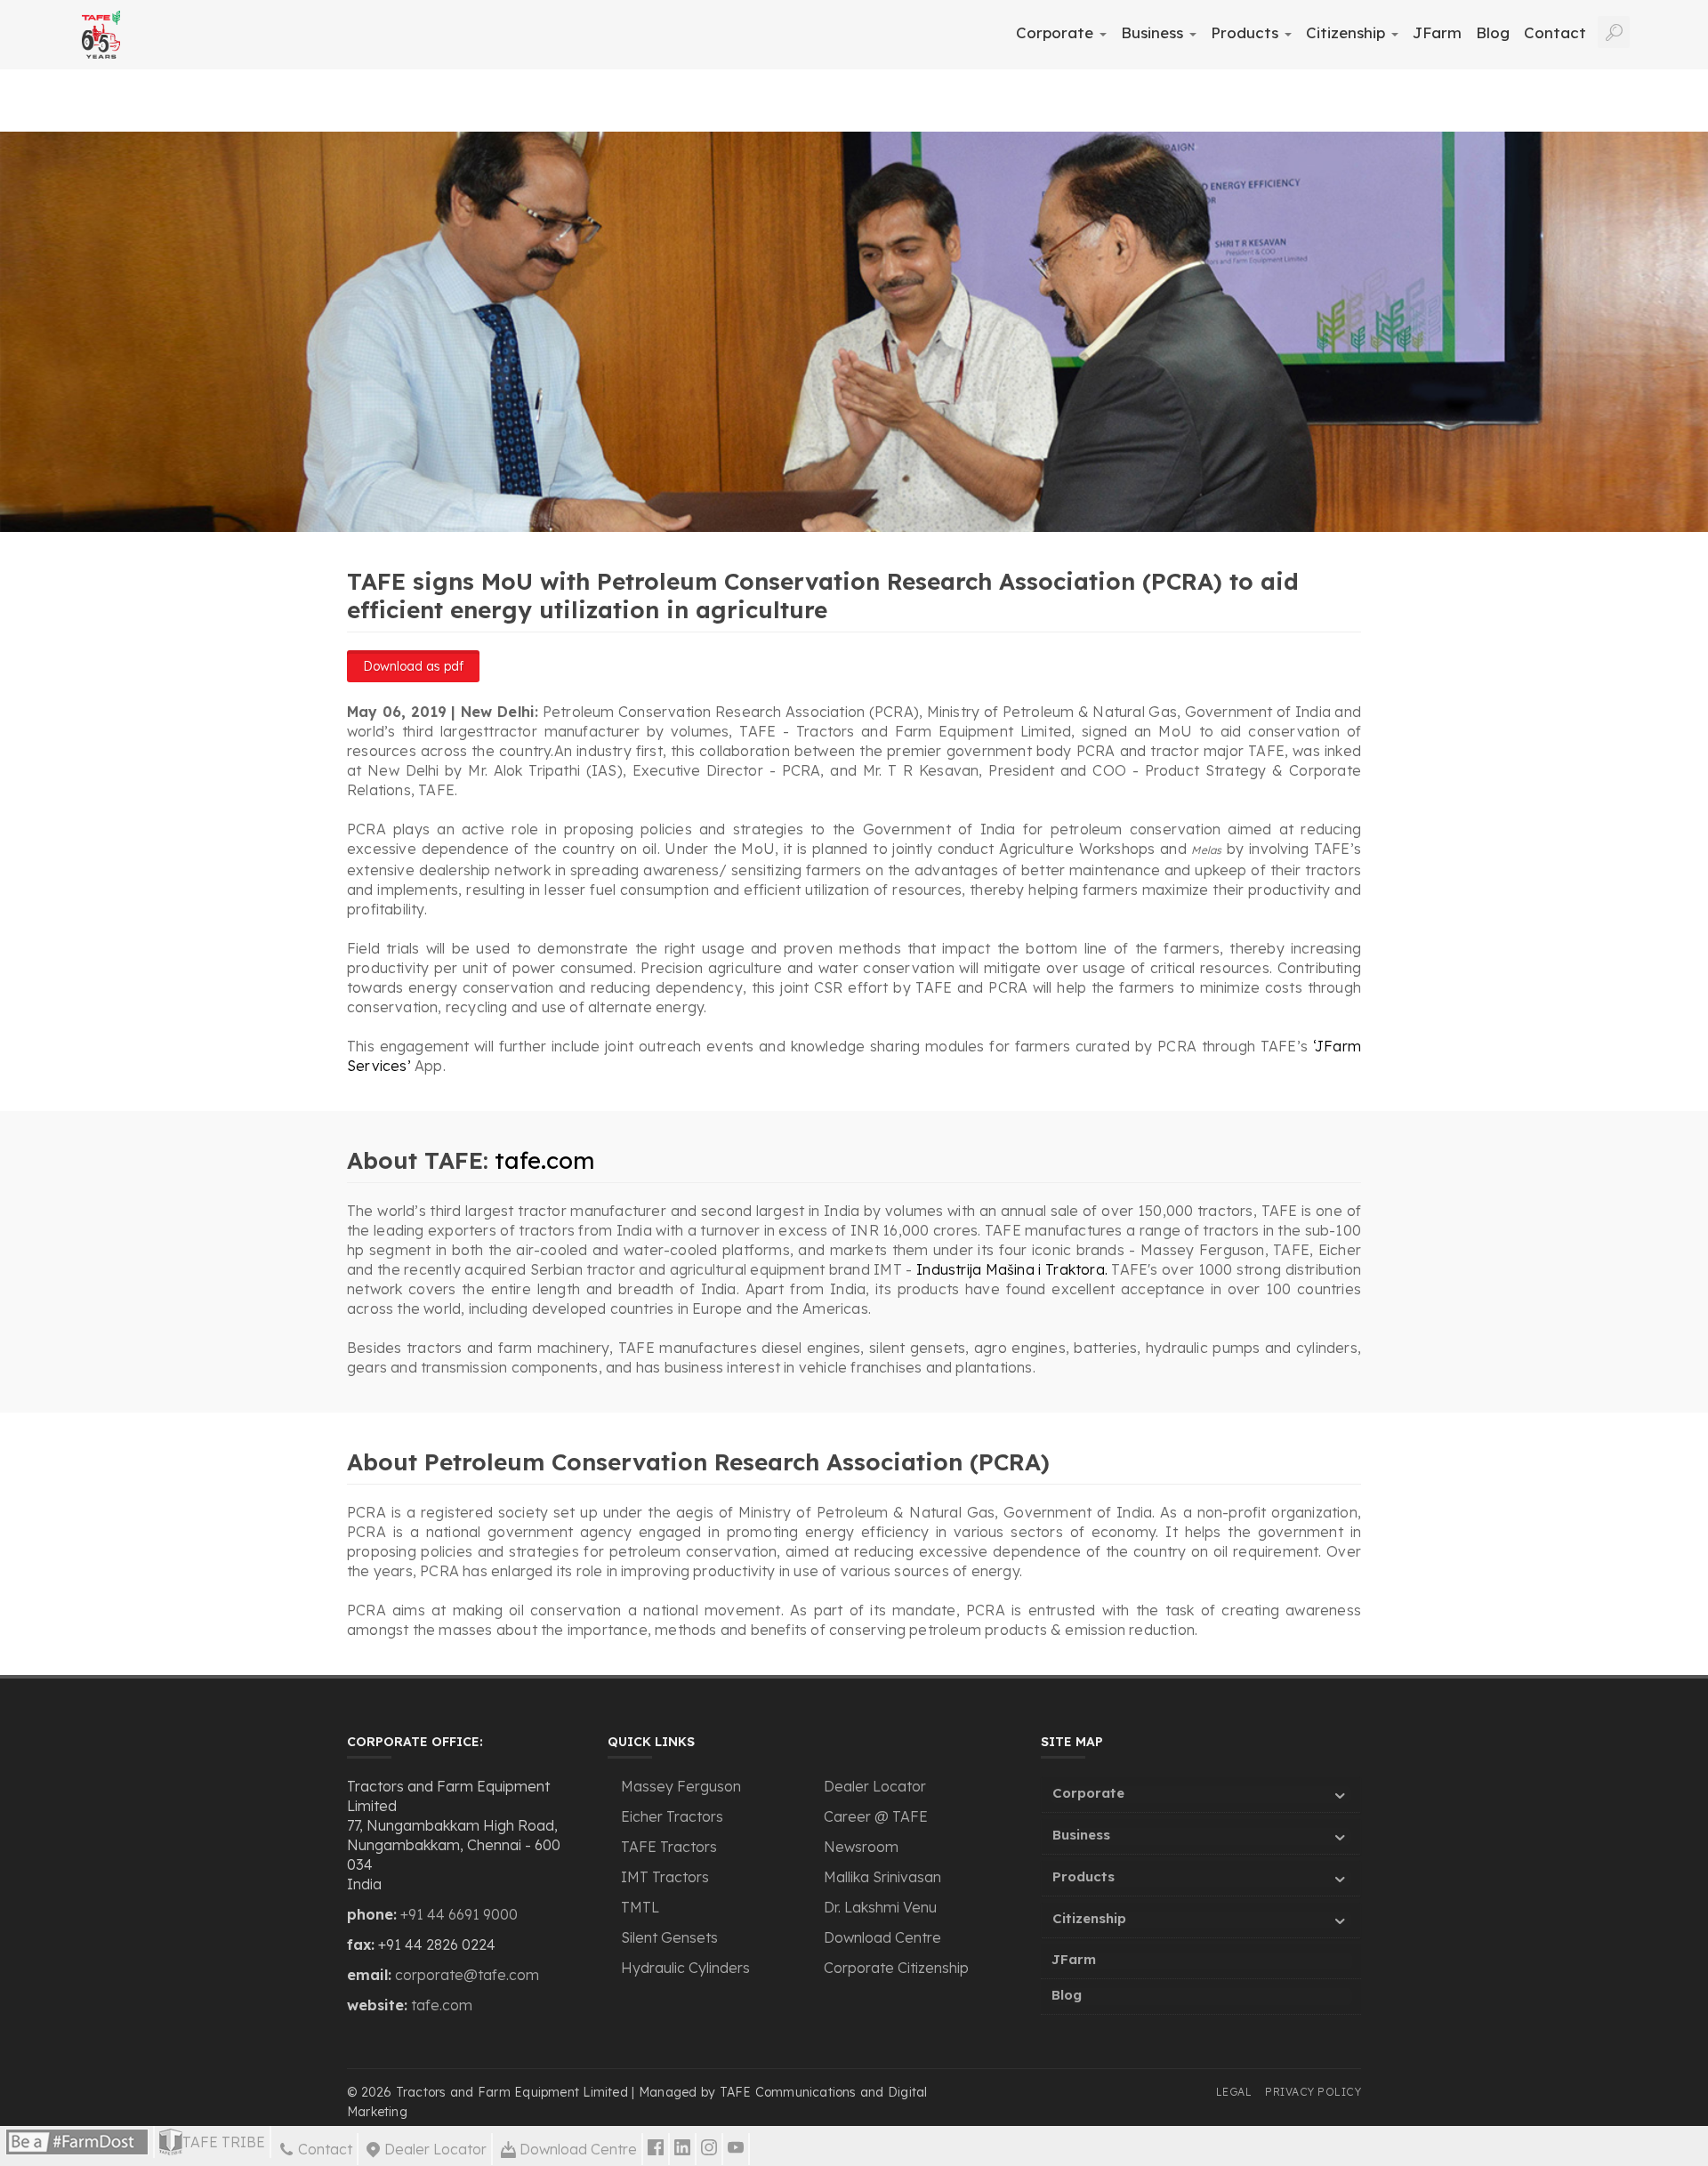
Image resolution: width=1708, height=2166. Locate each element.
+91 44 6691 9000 (459, 1914)
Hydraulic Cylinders (685, 1968)
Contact (1555, 32)
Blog (1493, 32)
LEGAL (1234, 2092)
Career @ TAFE (876, 1816)
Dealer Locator (875, 1786)
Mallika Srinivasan (882, 1877)
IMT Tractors (665, 1877)
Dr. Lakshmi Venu (880, 1907)
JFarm (1437, 32)
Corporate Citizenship (896, 1968)
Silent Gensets (669, 1937)
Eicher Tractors (672, 1816)
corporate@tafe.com (467, 1975)
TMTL (640, 1907)
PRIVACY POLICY (1313, 2092)
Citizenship (1348, 32)
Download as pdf (413, 666)
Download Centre (882, 1937)
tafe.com (544, 1160)
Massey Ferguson (681, 1786)
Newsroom (861, 1847)
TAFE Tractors (669, 1847)
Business (1154, 32)
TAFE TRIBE (224, 2142)
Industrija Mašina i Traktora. (1012, 1269)
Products (1247, 32)
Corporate (1057, 32)
